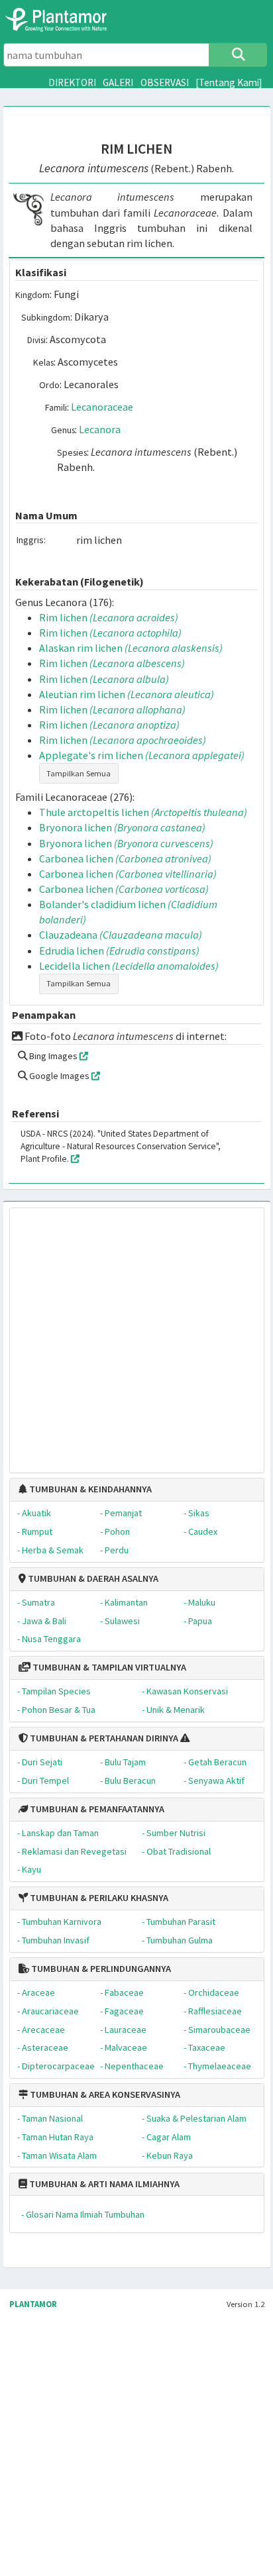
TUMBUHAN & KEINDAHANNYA (89, 1489)
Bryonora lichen (122, 827)
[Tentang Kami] (229, 82)
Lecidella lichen (129, 966)
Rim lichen (109, 617)
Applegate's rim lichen (142, 755)
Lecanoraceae (102, 407)
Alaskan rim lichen (131, 648)
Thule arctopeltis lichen (143, 812)
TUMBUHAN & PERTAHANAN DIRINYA (103, 1738)
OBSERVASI (165, 82)
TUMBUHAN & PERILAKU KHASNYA (98, 1898)
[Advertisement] (123, 1334)
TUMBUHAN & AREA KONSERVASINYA (104, 2094)
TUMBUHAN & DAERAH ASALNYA (92, 1578)
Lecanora (100, 429)
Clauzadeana (121, 935)
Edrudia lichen (119, 951)
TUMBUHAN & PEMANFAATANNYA (96, 1809)
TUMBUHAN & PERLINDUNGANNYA (100, 1969)
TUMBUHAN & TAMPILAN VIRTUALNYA (108, 1667)
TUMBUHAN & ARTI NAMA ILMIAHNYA (103, 2184)
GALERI (118, 82)
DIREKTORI (72, 82)
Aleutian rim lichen (127, 694)
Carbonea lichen (125, 858)
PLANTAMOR (33, 2304)
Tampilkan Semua (79, 773)
